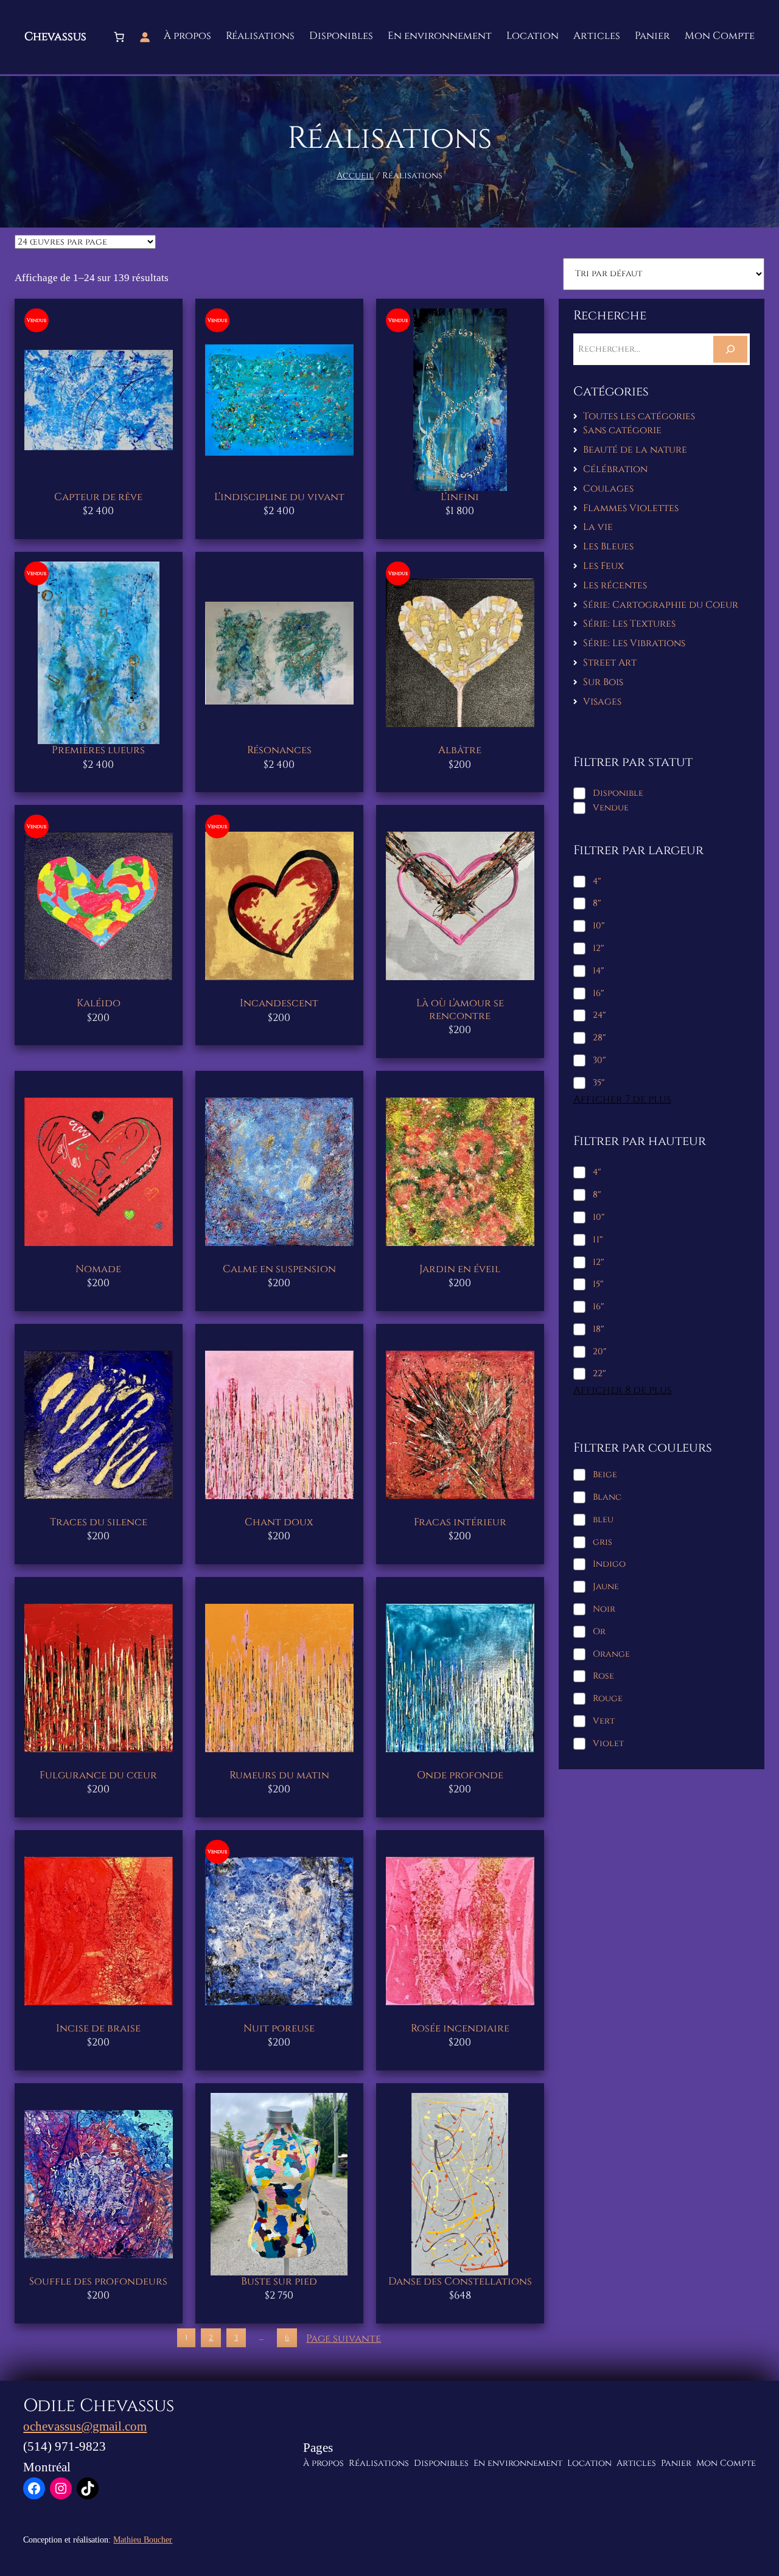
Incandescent (279, 1003)
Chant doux (279, 1522)
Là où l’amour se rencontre (460, 1009)
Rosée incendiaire (460, 2028)
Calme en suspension (279, 1269)
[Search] (730, 349)
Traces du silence (99, 1522)
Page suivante (344, 2339)
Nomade (98, 1269)
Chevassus (55, 37)
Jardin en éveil (460, 1269)
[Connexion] (145, 37)
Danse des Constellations (460, 2282)
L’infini (460, 497)
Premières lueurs (98, 750)
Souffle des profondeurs (98, 2282)
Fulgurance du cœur (98, 1775)
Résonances (279, 750)
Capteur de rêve (98, 497)
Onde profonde (460, 1775)
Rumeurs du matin (279, 1775)
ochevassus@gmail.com (85, 2426)
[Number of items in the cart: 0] (119, 37)
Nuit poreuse (279, 2028)
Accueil (355, 176)
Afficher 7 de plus (622, 1100)
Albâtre (460, 750)
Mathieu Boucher (143, 2539)
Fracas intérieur (460, 1522)
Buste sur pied (279, 2282)
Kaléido (99, 1003)
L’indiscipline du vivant (279, 497)
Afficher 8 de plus (623, 1391)
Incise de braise (98, 2028)
